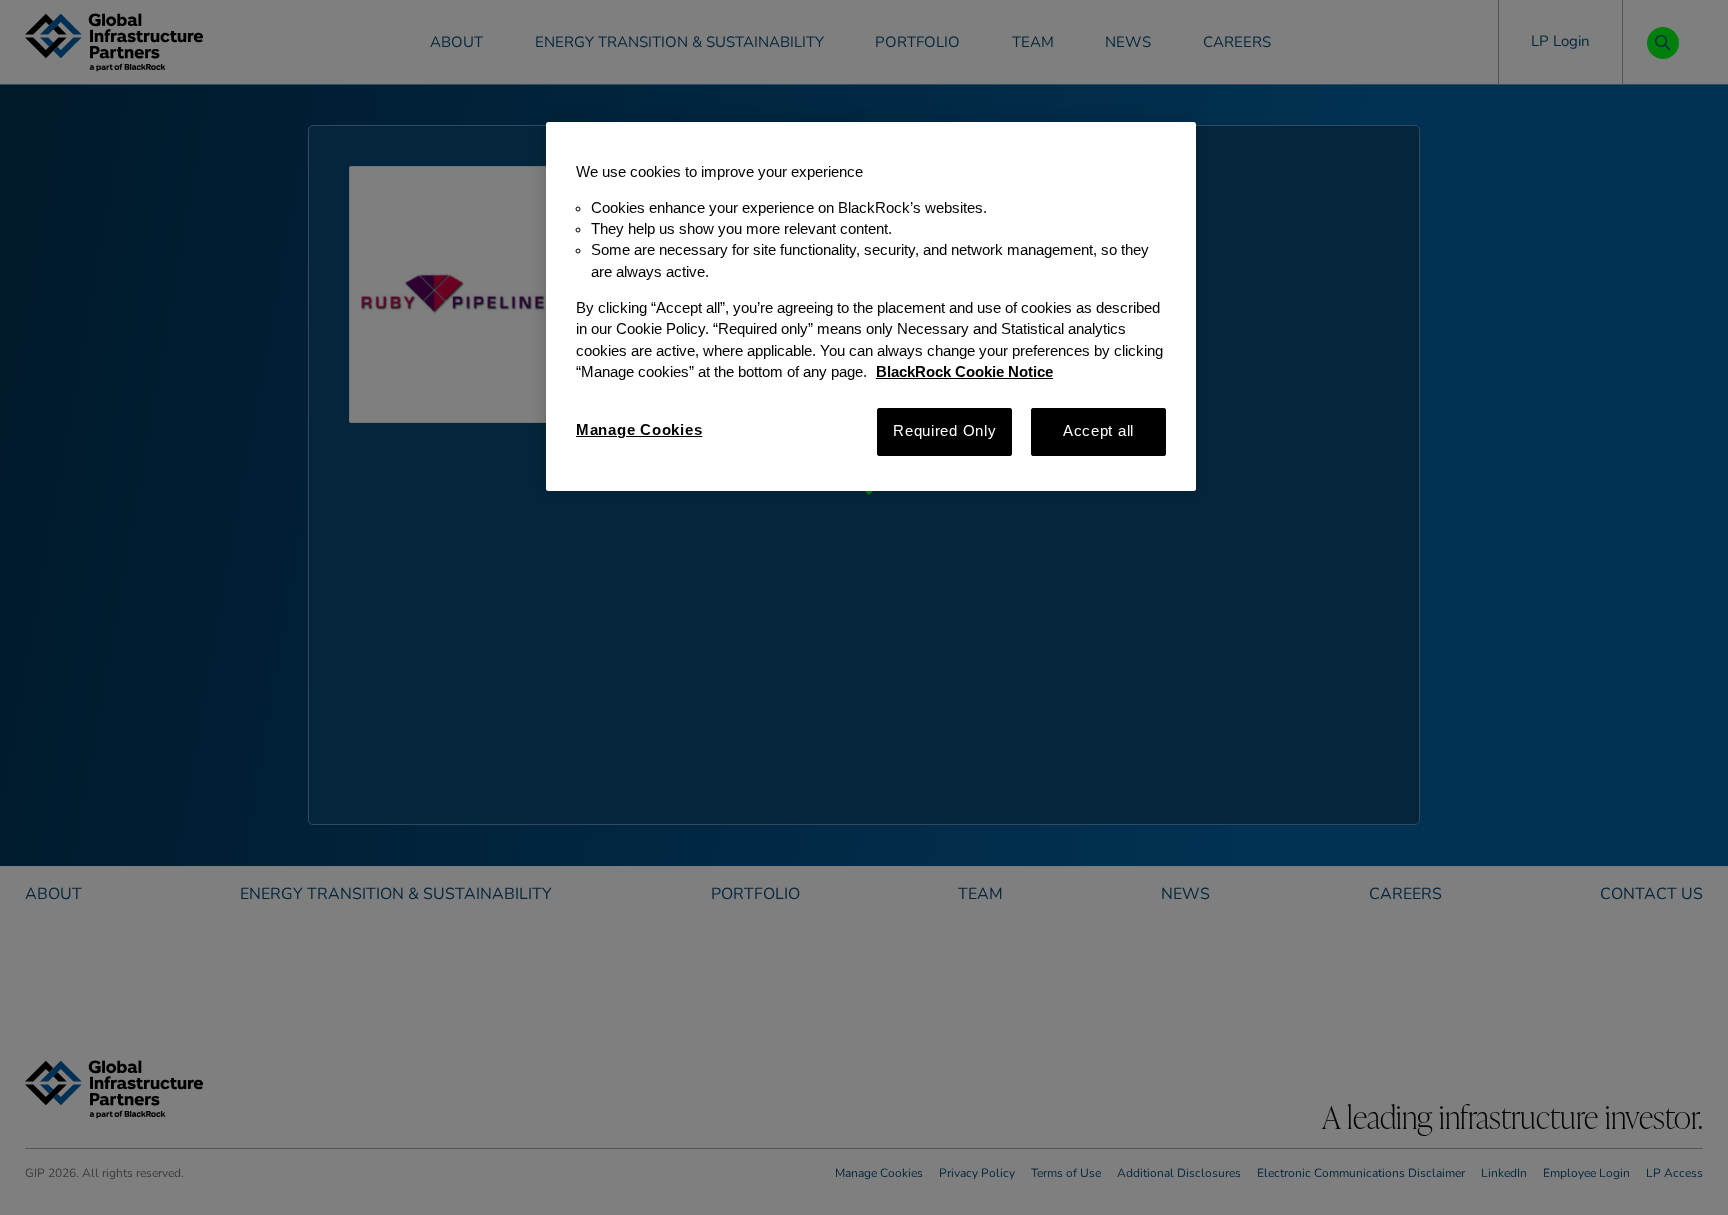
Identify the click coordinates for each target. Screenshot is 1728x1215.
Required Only (945, 431)
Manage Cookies (639, 430)
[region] (871, 306)
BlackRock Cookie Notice (964, 372)
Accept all (1098, 431)
